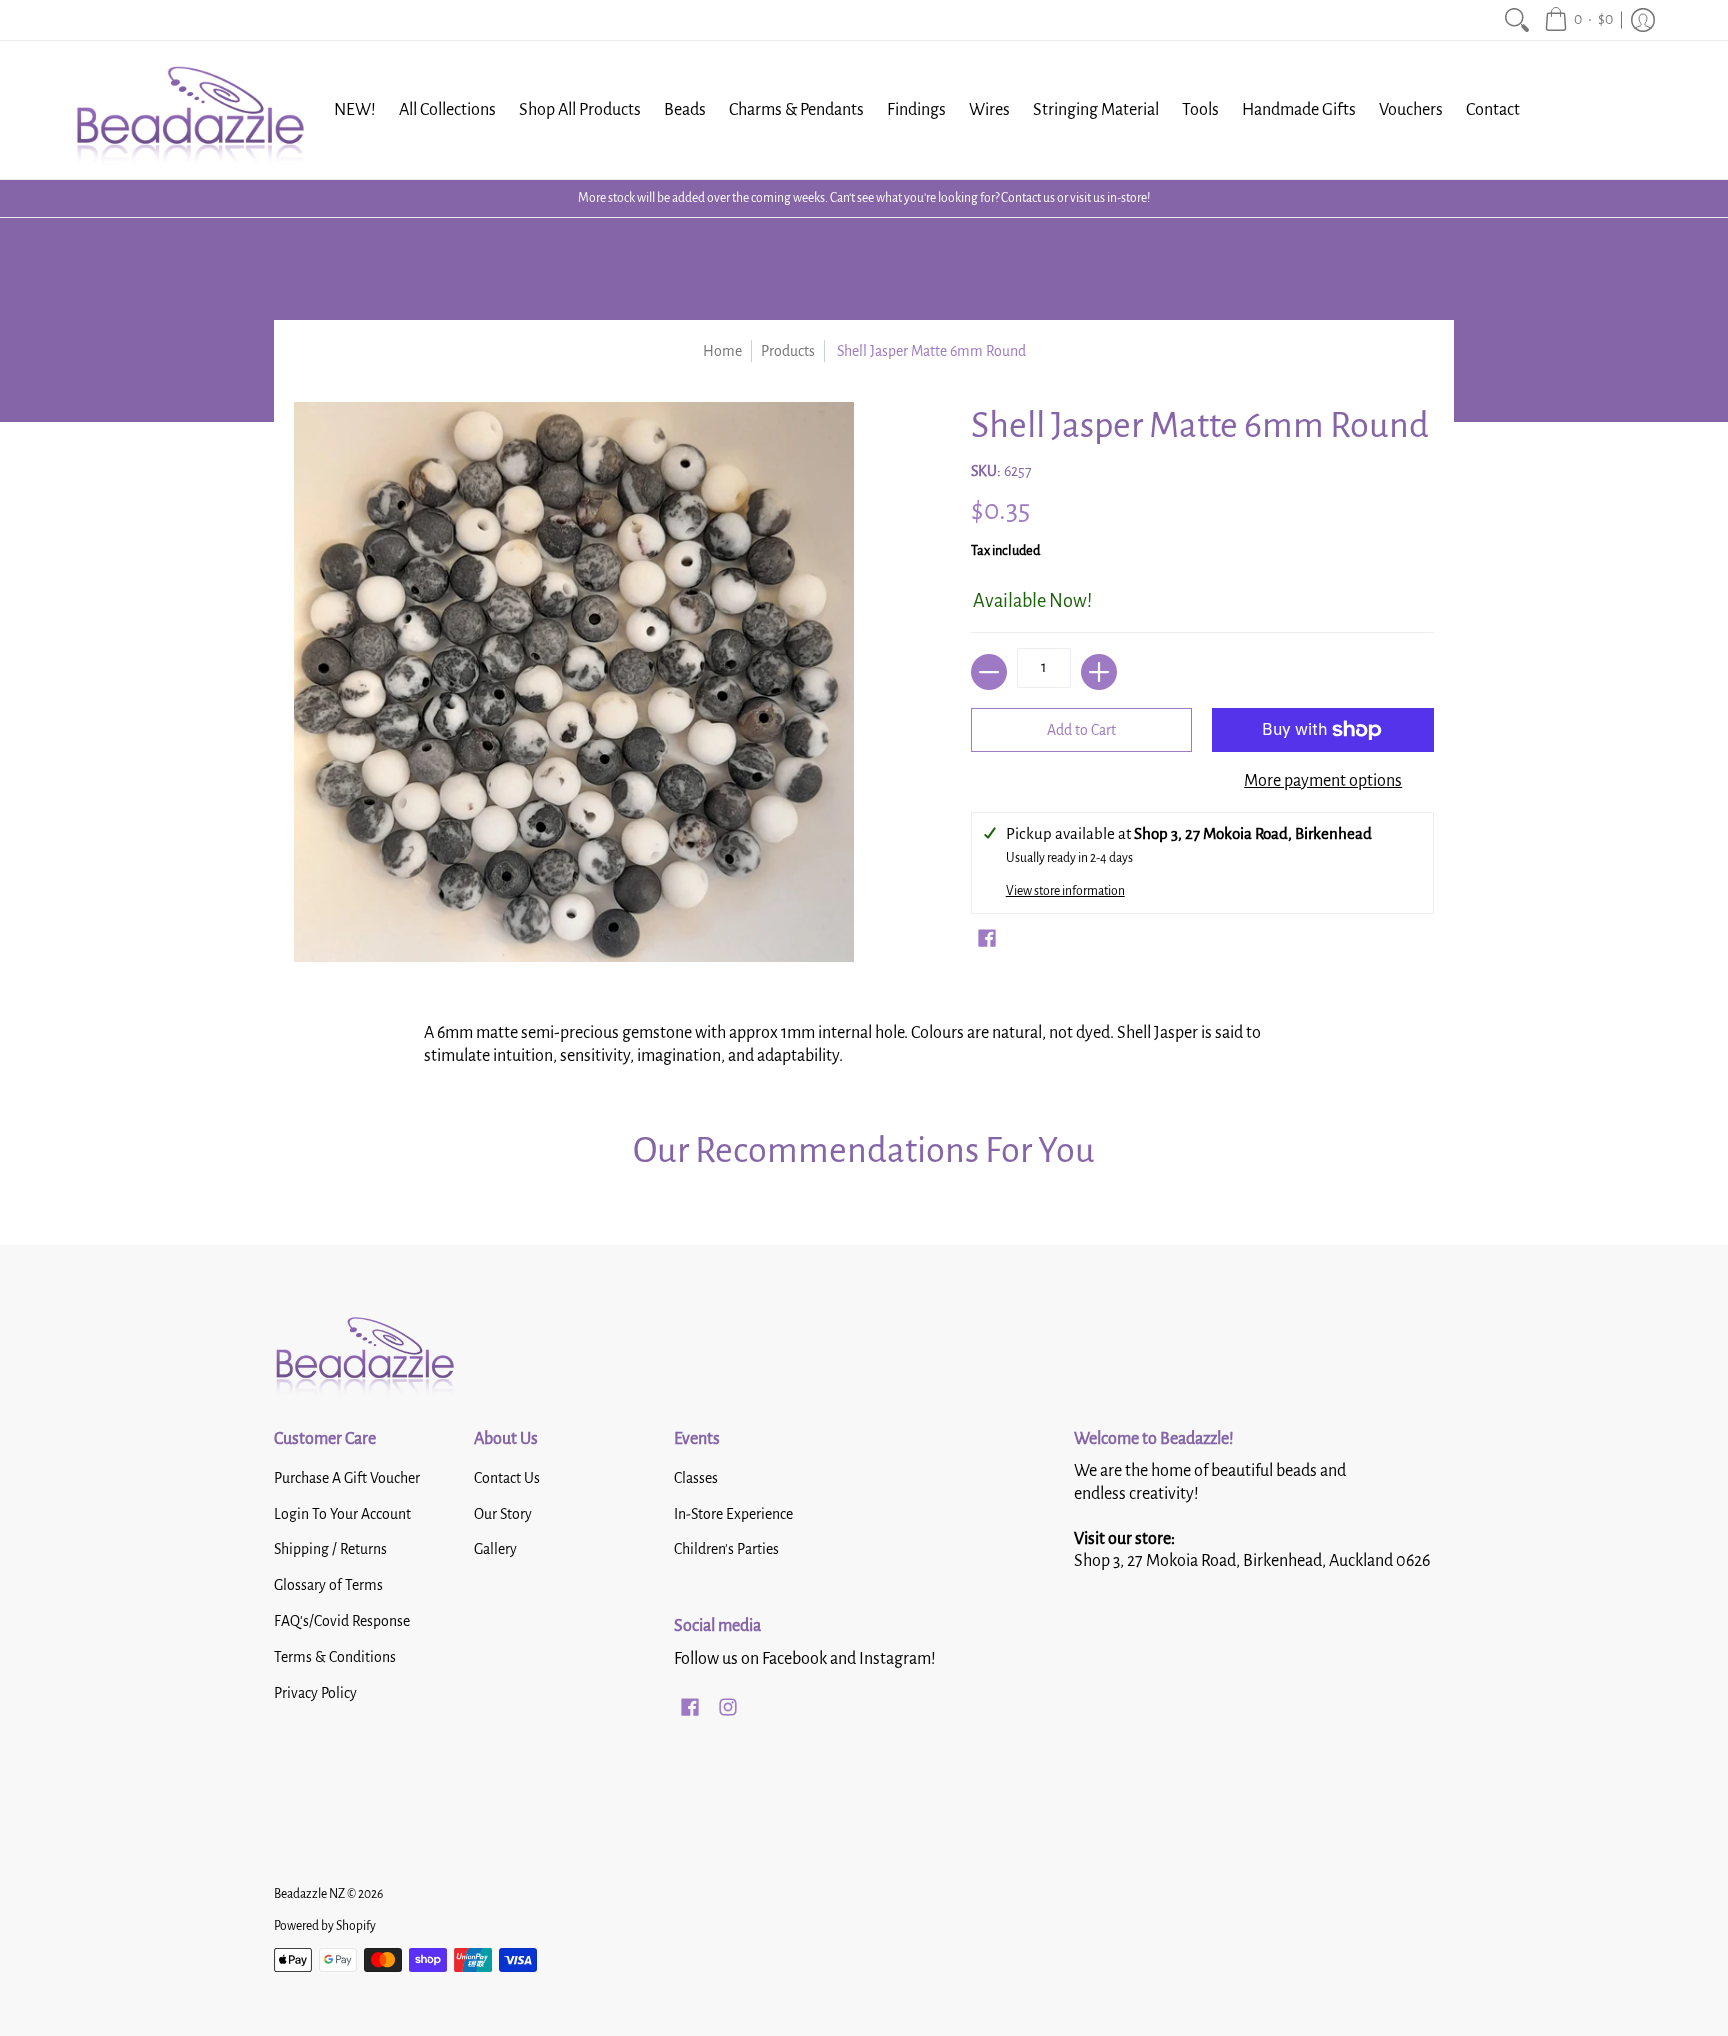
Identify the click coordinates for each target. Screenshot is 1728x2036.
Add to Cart (1081, 730)
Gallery (495, 1549)
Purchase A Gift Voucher (347, 1478)
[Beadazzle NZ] (189, 110)
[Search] (1517, 20)
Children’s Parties (726, 1549)
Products (788, 351)
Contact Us (507, 1478)
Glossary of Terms (328, 1585)
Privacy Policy (315, 1693)
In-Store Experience (733, 1514)
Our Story (503, 1514)
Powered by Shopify (325, 1926)
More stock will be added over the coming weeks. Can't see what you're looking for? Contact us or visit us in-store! (864, 198)
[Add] (1099, 672)
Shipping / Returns (330, 1549)
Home (722, 351)
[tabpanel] (864, 1039)
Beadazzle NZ (309, 1894)
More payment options (1323, 781)
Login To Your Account (342, 1514)
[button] (1578, 20)
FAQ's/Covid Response (342, 1621)
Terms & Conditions (335, 1657)
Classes (696, 1478)
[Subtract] (989, 672)
